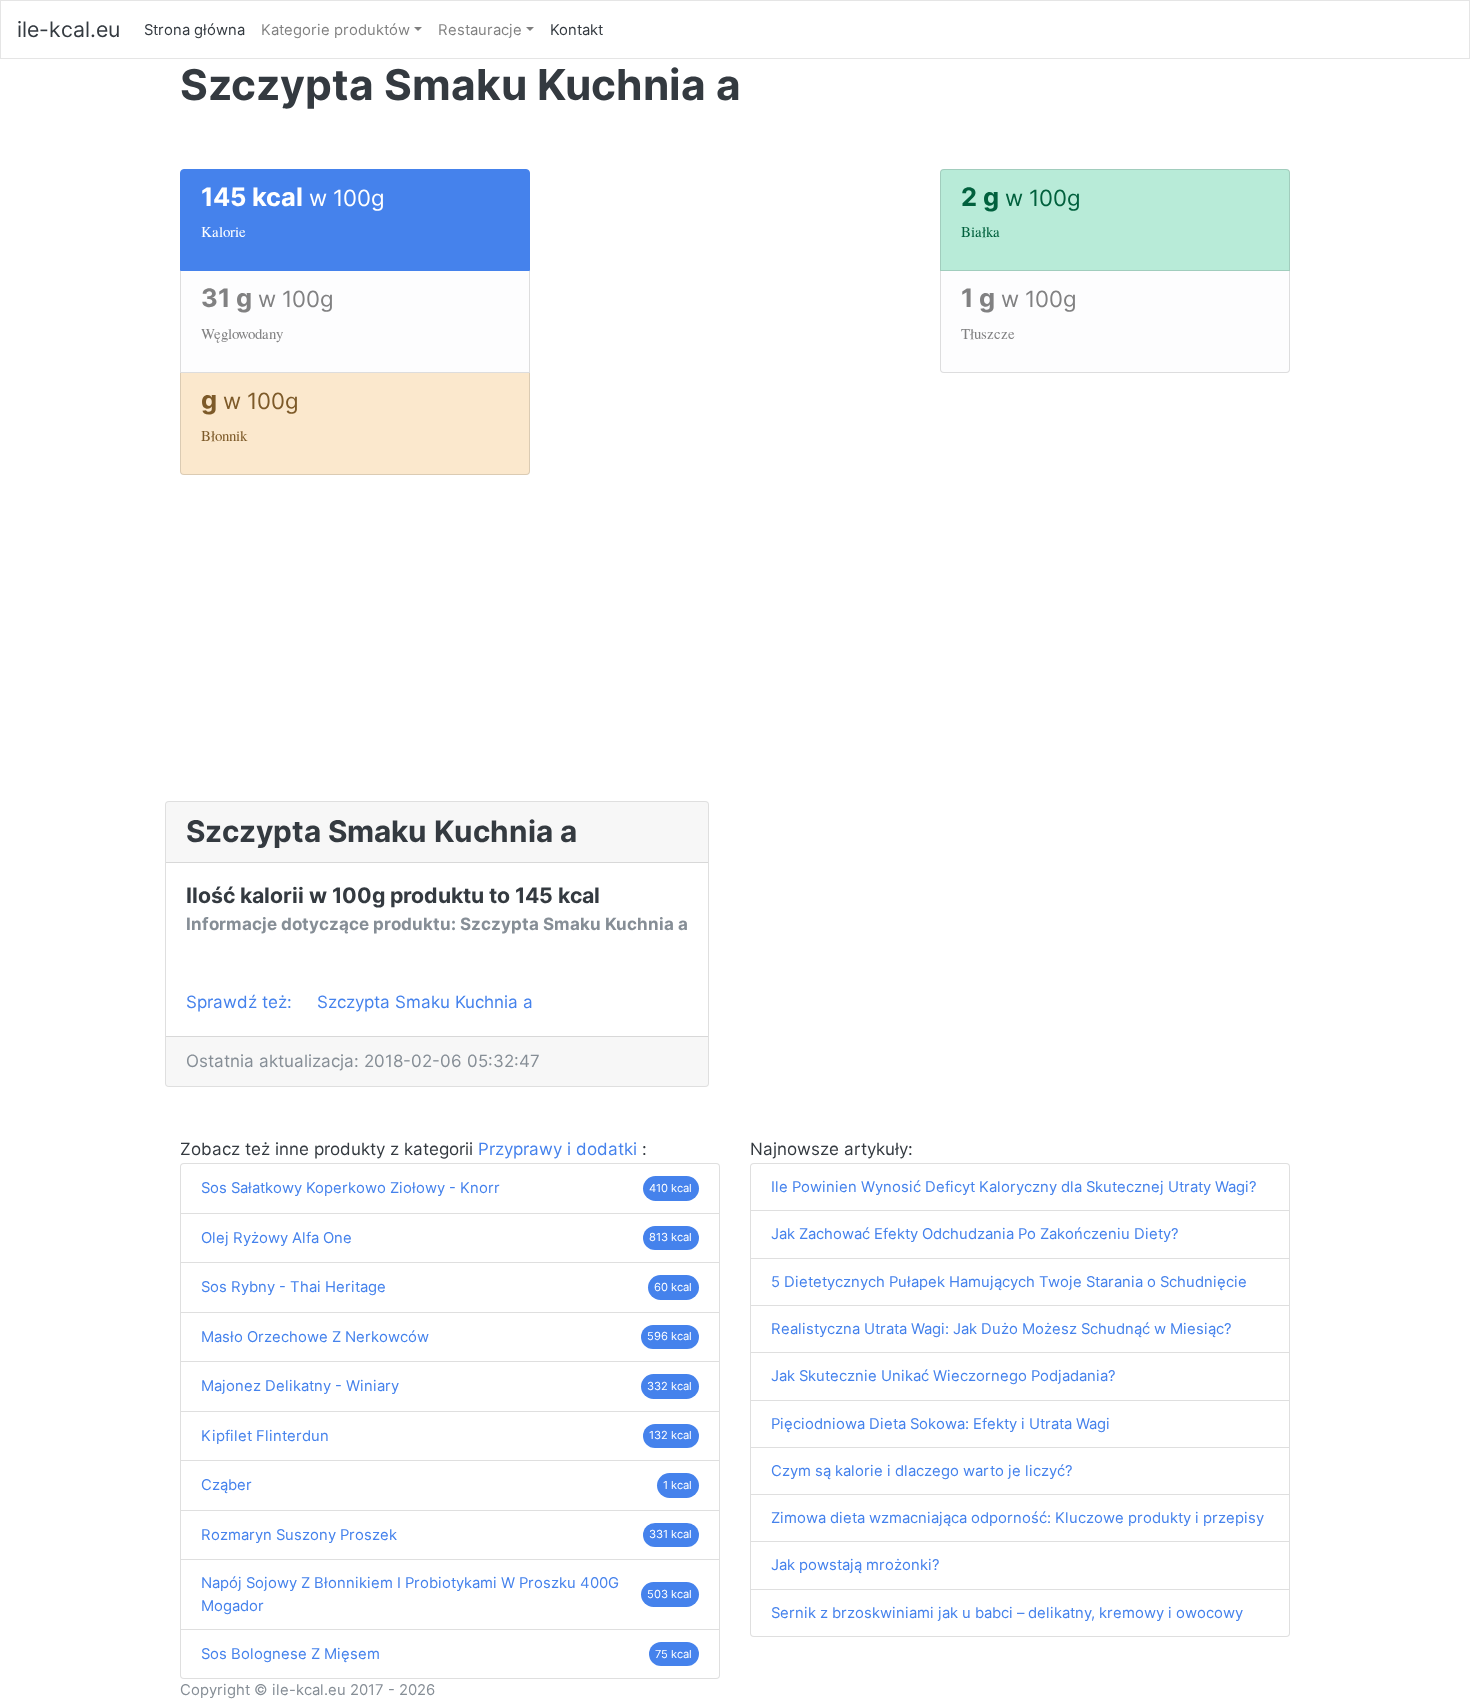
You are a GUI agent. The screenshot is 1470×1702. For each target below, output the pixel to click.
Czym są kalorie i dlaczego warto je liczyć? (922, 1471)
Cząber (226, 1485)
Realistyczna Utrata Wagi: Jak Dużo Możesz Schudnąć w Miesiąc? (1001, 1329)
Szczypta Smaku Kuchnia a (425, 1002)
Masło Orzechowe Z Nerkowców (315, 1337)
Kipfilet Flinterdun (265, 1436)
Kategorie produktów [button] (335, 30)
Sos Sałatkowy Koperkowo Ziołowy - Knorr (350, 1188)
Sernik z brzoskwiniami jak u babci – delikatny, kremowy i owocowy (1007, 1613)
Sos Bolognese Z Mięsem (290, 1654)
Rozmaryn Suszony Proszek (299, 1535)
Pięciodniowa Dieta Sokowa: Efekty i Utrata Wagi (940, 1424)
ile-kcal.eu (68, 29)
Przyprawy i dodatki (560, 1149)
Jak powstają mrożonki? (855, 1565)
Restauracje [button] (480, 30)
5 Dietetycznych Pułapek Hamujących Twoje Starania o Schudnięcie (1009, 1282)
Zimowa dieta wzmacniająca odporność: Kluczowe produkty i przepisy (1017, 1518)
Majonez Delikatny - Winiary (300, 1386)
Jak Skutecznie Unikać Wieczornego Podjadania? (943, 1376)
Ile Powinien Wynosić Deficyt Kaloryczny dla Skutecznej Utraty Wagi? (1014, 1187)
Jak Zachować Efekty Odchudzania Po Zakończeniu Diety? (975, 1234)
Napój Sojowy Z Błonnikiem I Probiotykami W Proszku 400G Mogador (410, 1594)
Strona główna (198, 29)
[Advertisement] (735, 651)
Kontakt (576, 30)
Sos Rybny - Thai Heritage (293, 1287)
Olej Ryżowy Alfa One (276, 1238)
